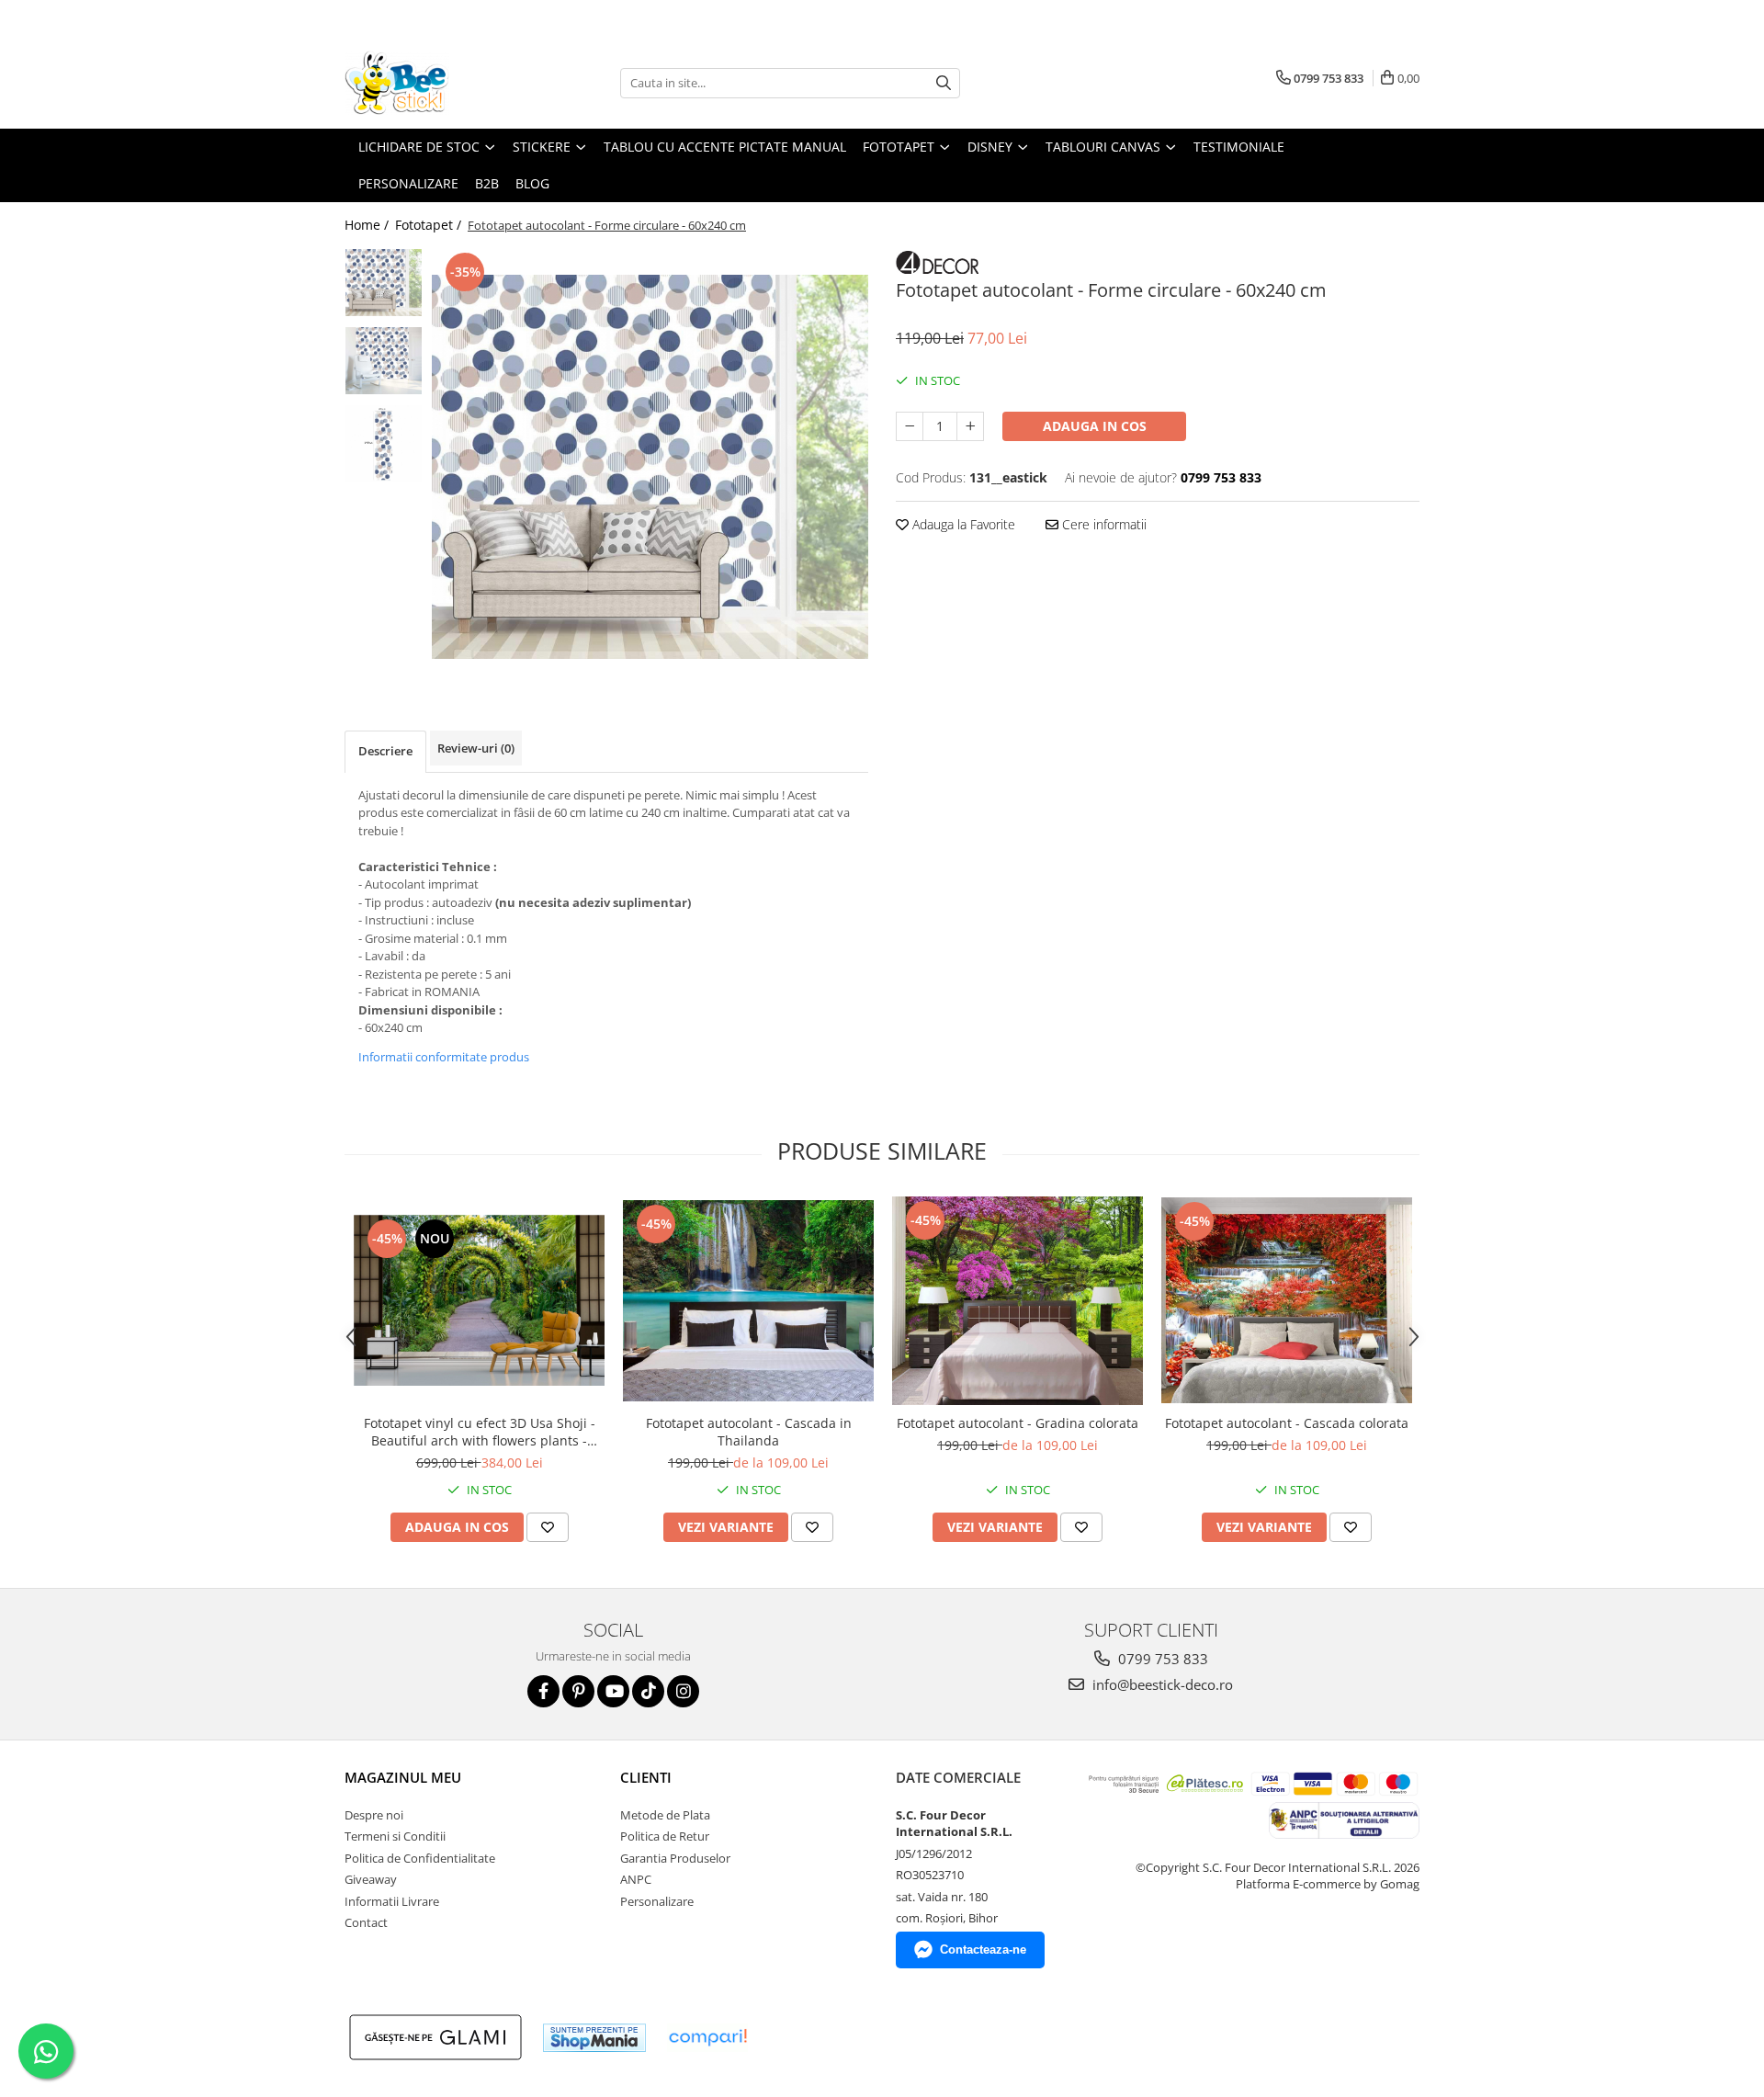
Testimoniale (1239, 147)
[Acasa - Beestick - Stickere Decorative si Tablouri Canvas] (436, 83)
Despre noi (374, 1815)
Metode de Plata (665, 1815)
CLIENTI (646, 1777)
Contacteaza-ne (983, 1950)
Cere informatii (1102, 524)
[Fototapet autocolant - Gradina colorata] (1018, 1301)
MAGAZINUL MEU (403, 1777)
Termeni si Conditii (395, 1836)
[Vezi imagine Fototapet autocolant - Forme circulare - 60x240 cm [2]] (384, 443)
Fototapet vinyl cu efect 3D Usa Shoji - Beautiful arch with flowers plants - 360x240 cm (480, 1432)
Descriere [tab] (385, 751)
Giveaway (371, 1879)
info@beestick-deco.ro (1161, 1684)
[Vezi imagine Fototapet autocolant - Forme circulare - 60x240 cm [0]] (384, 283)
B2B (487, 183)
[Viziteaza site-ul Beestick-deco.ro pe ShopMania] (594, 2038)
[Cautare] (944, 83)
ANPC (636, 1879)
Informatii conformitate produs (444, 1057)
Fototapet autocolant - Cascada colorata (1287, 1423)
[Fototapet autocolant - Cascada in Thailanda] (748, 1301)
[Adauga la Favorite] (548, 1527)
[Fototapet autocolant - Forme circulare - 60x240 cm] (650, 467)
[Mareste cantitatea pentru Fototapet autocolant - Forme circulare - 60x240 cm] (970, 426)
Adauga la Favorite (962, 524)
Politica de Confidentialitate (420, 1858)
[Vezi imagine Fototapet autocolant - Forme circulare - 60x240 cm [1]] (384, 361)
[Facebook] (543, 1691)
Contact (366, 1922)
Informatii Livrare (392, 1901)
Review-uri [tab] (476, 748)
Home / (368, 225)
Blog (532, 183)
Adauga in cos (1095, 426)
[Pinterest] (578, 1691)
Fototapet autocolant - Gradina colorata (1018, 1423)
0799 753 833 (1161, 1659)
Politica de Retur (665, 1836)
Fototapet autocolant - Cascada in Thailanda (749, 1432)
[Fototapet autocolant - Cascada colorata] (1287, 1300)
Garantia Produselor (675, 1858)
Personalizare (408, 183)
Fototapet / (430, 225)
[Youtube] (613, 1691)
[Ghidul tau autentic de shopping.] (707, 2038)
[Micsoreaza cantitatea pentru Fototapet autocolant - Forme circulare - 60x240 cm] (910, 426)
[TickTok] (648, 1691)
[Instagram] (683, 1691)
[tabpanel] (650, 467)
